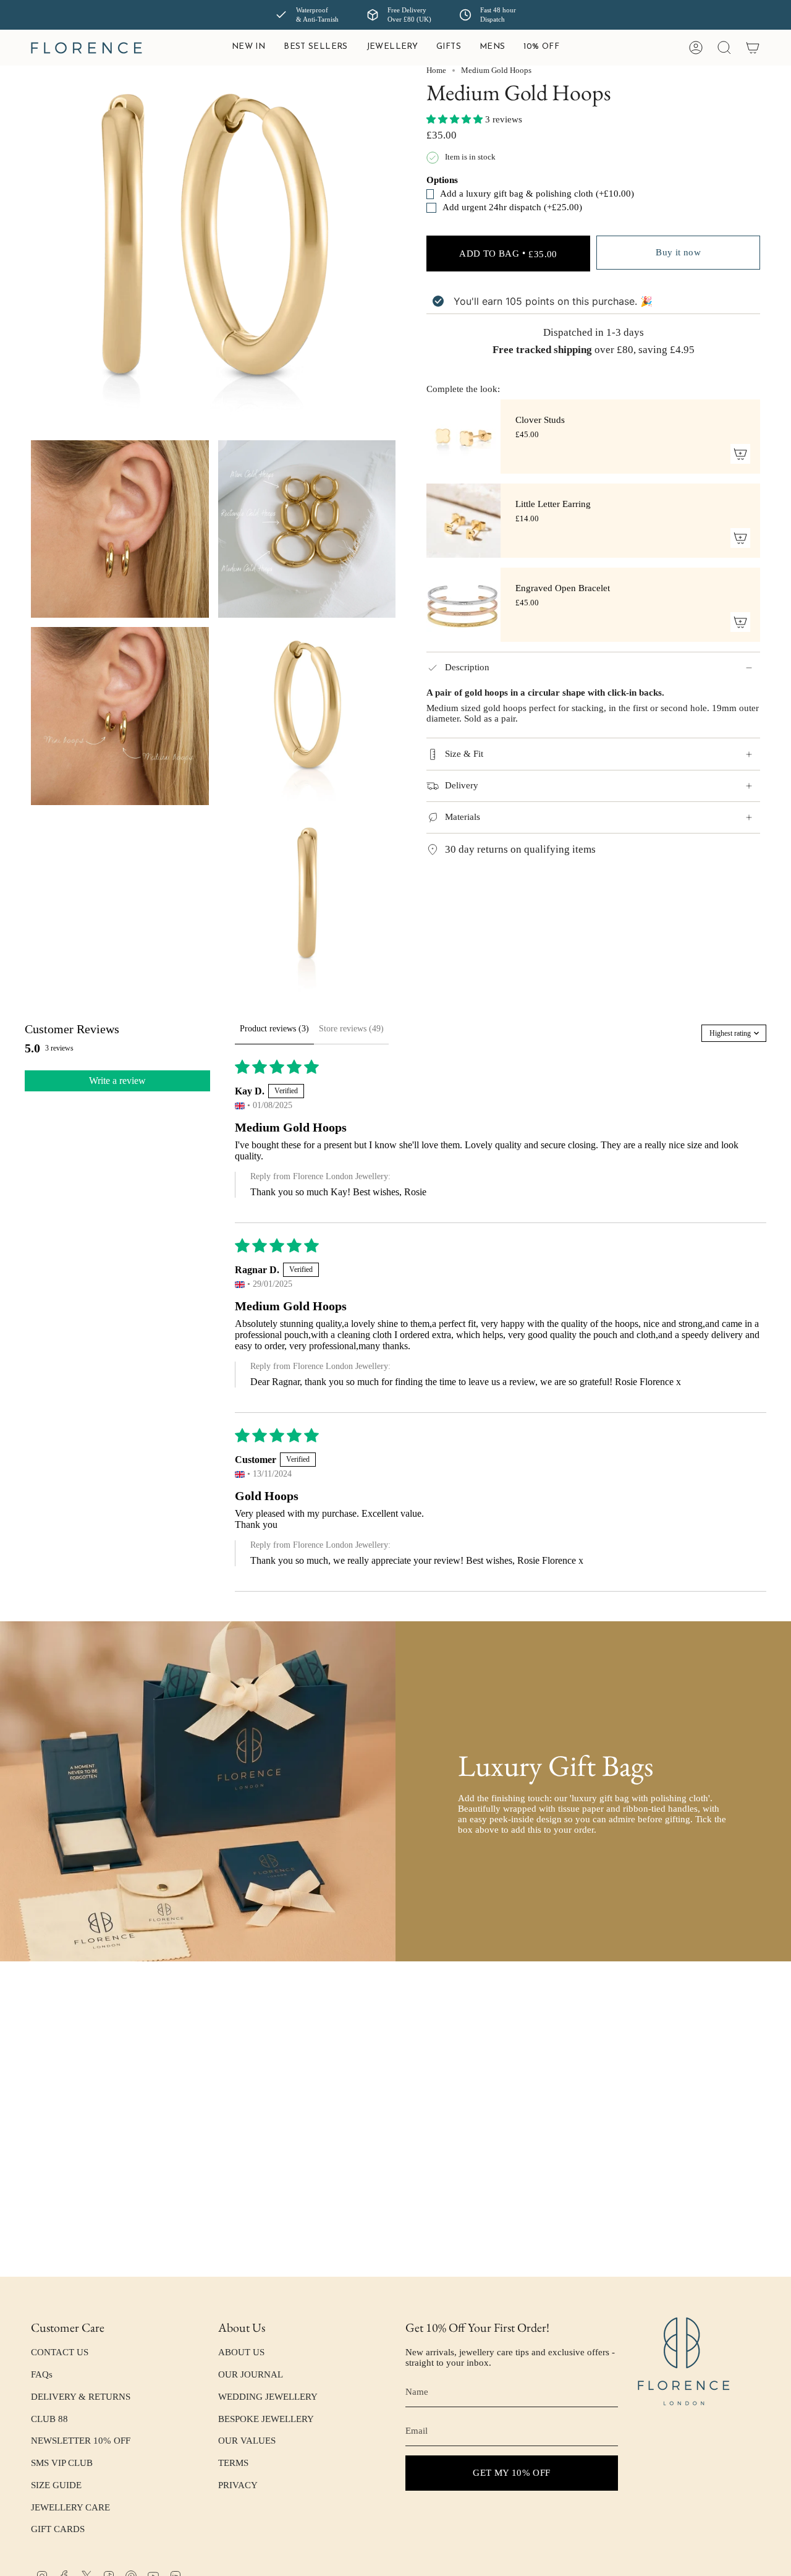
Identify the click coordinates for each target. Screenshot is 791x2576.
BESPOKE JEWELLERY (266, 2419)
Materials (463, 817)
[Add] (740, 454)
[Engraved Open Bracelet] (463, 605)
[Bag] (753, 48)
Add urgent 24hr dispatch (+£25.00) (512, 208)
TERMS (233, 2463)
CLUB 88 (49, 2419)
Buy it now (678, 252)
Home (436, 70)
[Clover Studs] (463, 437)
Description (467, 668)
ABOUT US (241, 2352)
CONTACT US (60, 2352)
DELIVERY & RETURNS (81, 2397)
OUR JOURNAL (251, 2374)
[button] (392, 48)
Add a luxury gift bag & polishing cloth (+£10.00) (515, 194)
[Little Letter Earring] (463, 521)
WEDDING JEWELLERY (268, 2397)
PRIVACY (238, 2485)
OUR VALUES (247, 2441)
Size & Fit (464, 754)
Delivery (462, 785)
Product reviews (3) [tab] (274, 1029)
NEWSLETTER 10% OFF (81, 2441)
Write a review (117, 1081)
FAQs (42, 2374)
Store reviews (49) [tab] (351, 1029)
